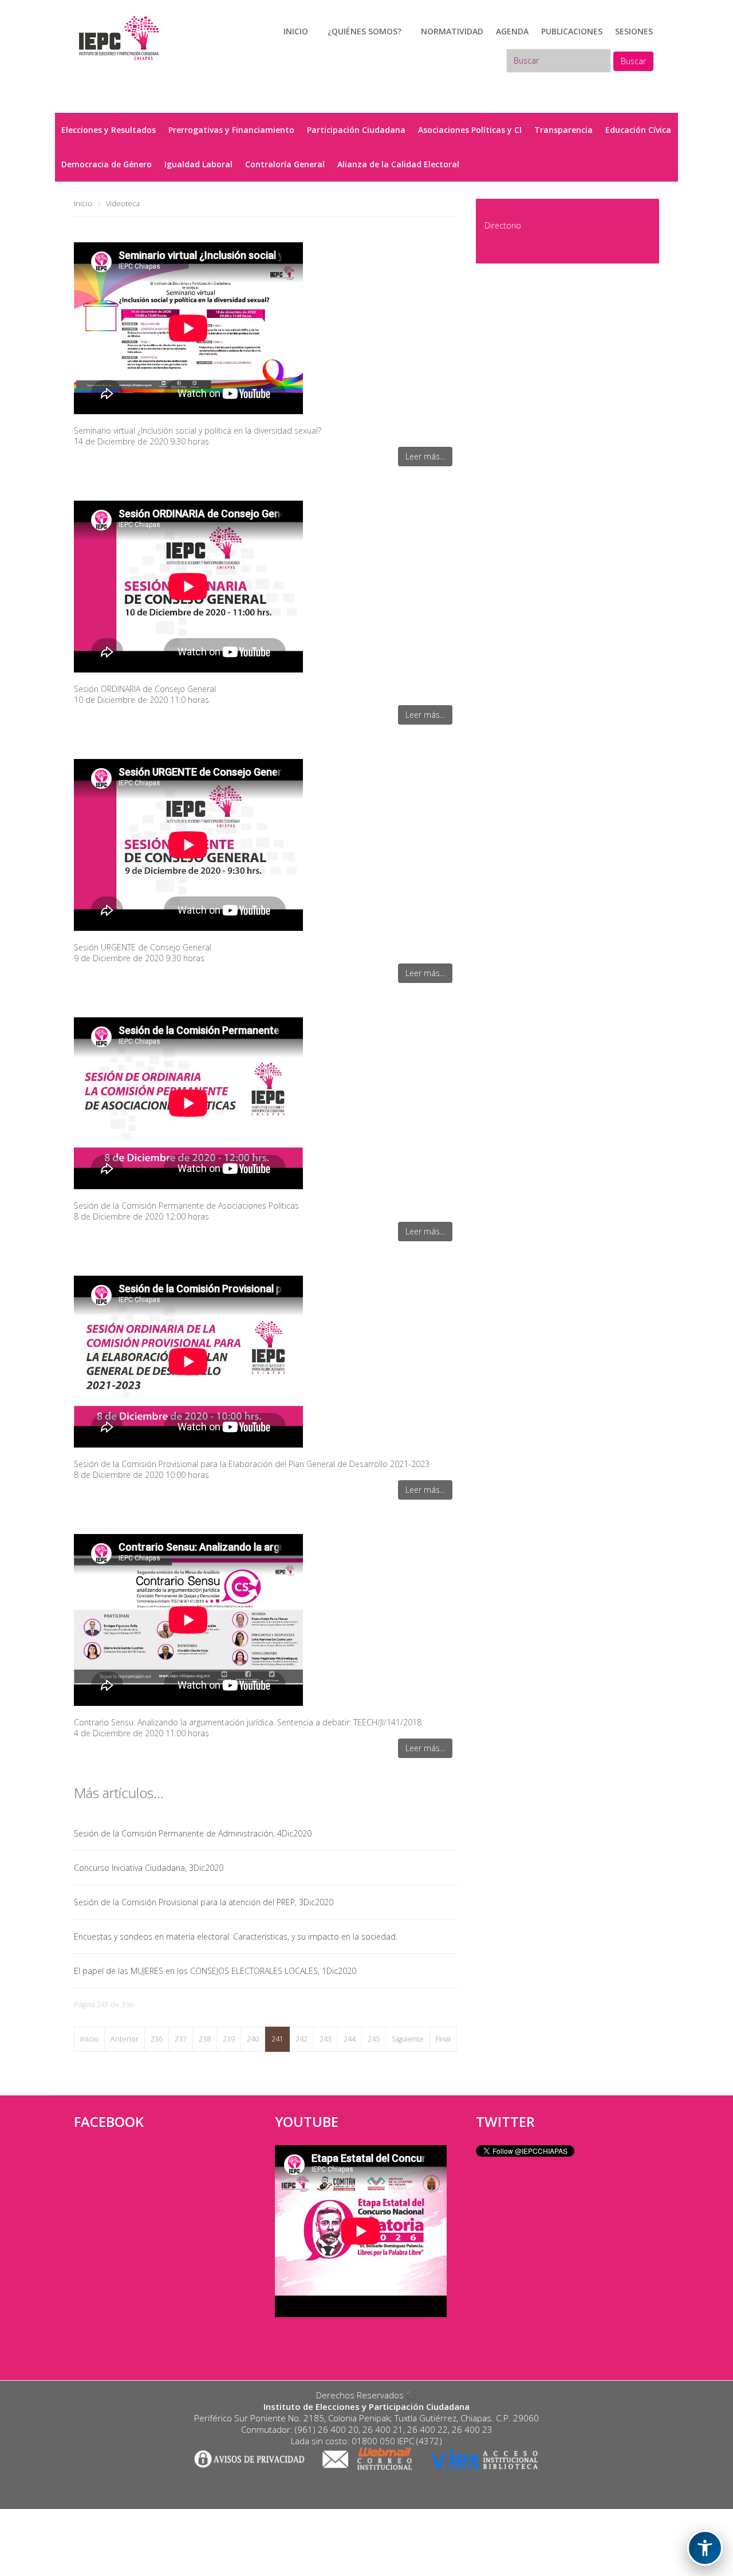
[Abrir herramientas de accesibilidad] (705, 2548)
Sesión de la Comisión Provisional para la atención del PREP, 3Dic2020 (204, 1902)
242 (302, 2039)
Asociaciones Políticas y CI (470, 130)
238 (205, 2039)
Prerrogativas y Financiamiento (231, 130)
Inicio (89, 2039)
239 (229, 2039)
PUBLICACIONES (572, 31)
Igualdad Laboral (198, 164)
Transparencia (563, 130)
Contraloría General (285, 164)
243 (326, 2039)
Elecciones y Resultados (109, 130)
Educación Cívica (638, 130)
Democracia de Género (107, 164)
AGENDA (512, 31)
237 (181, 2039)
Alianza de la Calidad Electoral (398, 164)
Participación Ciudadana (356, 130)
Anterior (125, 2039)
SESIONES (634, 31)
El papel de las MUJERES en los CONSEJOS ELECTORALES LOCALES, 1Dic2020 (215, 1971)
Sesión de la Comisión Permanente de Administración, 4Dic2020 (193, 1833)
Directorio (503, 225)
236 (157, 2039)
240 (253, 2039)
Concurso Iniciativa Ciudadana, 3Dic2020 (149, 1868)
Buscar (633, 61)
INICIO (296, 31)
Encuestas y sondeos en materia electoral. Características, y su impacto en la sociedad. (236, 1936)
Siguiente (408, 2039)
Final (443, 2039)
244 (350, 2039)
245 (374, 2039)
